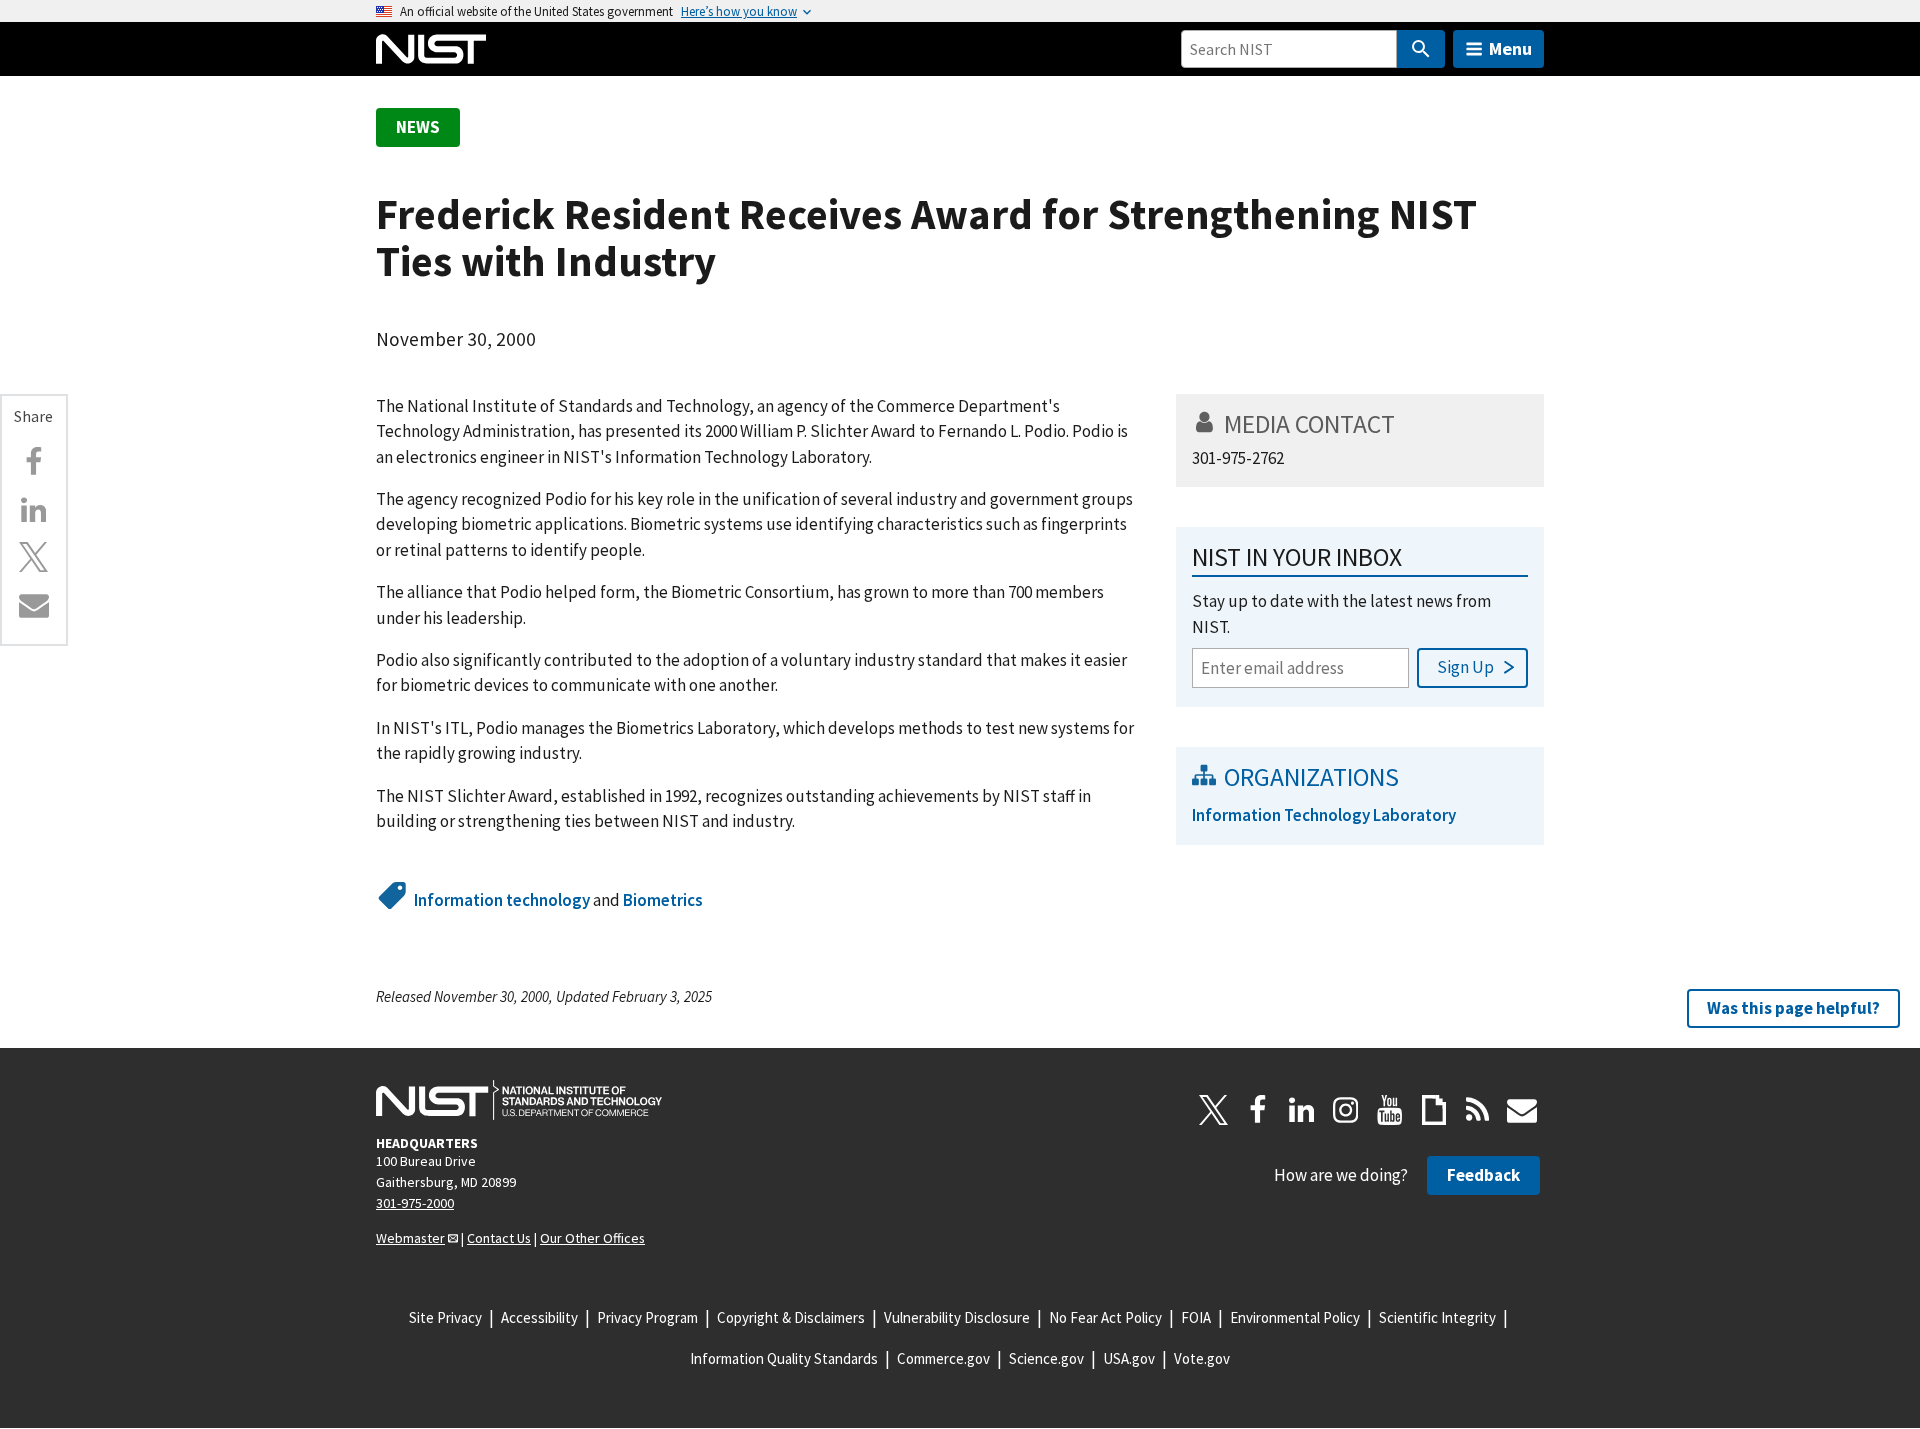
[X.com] (34, 557)
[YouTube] (1390, 1110)
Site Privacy (445, 1317)
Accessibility (539, 1317)
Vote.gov (1202, 1358)
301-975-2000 (415, 1203)
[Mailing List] (1522, 1110)
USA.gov (1129, 1358)
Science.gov (1046, 1358)
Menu (1510, 48)
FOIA (1196, 1317)
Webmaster (410, 1238)
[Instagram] (1346, 1110)
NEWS (418, 127)
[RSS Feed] (1478, 1110)
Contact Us (499, 1238)
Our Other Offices (592, 1238)
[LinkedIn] (1302, 1110)
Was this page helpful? (1793, 1008)
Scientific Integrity (1437, 1317)
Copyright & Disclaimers (791, 1317)
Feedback (1483, 1175)
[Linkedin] (34, 510)
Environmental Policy (1295, 1317)
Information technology (502, 900)
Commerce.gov (943, 1358)
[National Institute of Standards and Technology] (519, 1100)
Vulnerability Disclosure (957, 1317)
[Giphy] (1434, 1110)
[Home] (431, 49)
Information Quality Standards (784, 1358)
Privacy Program (647, 1317)
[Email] (34, 605)
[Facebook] (34, 462)
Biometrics (663, 900)
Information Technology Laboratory (1324, 815)
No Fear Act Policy (1105, 1317)
